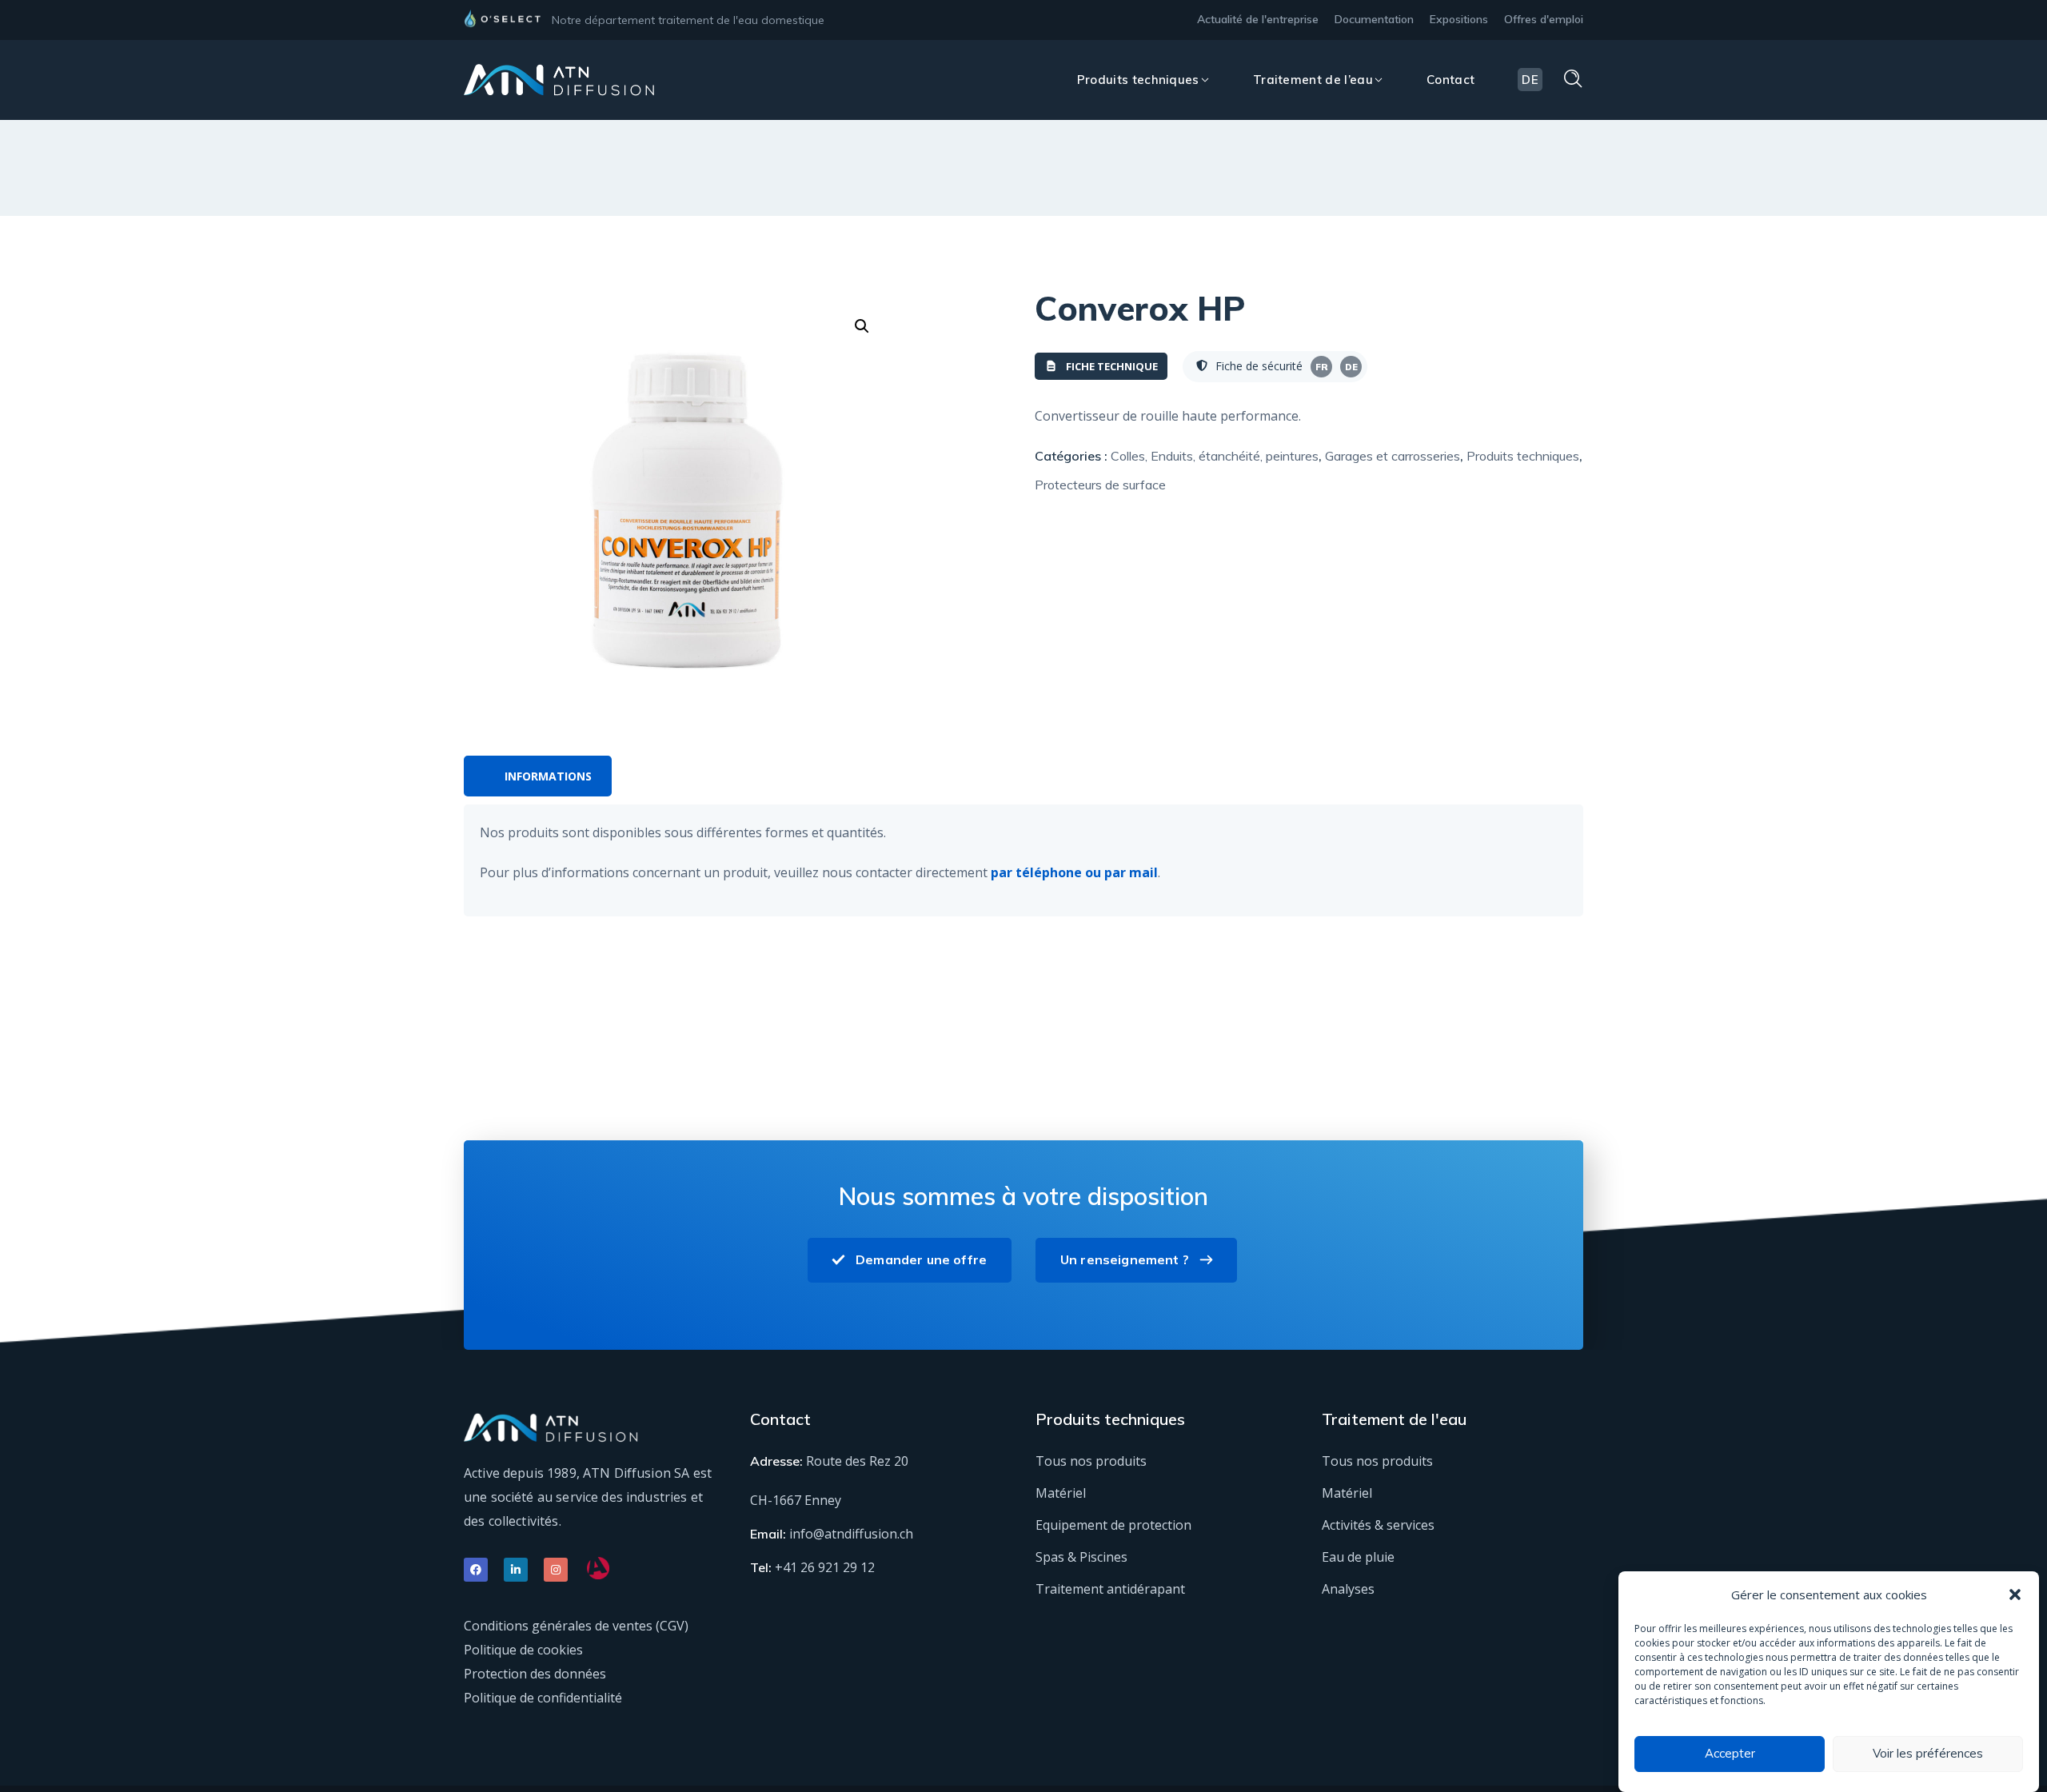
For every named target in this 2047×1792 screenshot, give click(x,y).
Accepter (1730, 1754)
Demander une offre (921, 1259)
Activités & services (1378, 1525)
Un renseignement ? (1125, 1259)
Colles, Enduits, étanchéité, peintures (1215, 456)
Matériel (1061, 1493)
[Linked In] (516, 1570)
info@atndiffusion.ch (851, 1534)
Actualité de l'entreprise (1258, 19)
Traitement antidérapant (1110, 1589)
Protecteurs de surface (1100, 485)
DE (1351, 367)
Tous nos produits (1091, 1461)
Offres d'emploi (1544, 19)
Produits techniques (1523, 456)
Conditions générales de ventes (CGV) (576, 1626)
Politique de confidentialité (543, 1698)
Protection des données (535, 1674)
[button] (2015, 1594)
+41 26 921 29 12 (825, 1567)
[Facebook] (476, 1570)
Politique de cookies (523, 1650)
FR (1322, 367)
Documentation (1374, 19)
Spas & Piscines (1081, 1557)
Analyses (1348, 1589)
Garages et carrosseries (1393, 456)
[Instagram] (556, 1570)
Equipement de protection (1113, 1525)
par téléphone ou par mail (1074, 872)
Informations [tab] (548, 776)
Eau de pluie (1358, 1557)
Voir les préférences (1928, 1754)
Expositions (1459, 19)
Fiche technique (1112, 366)
